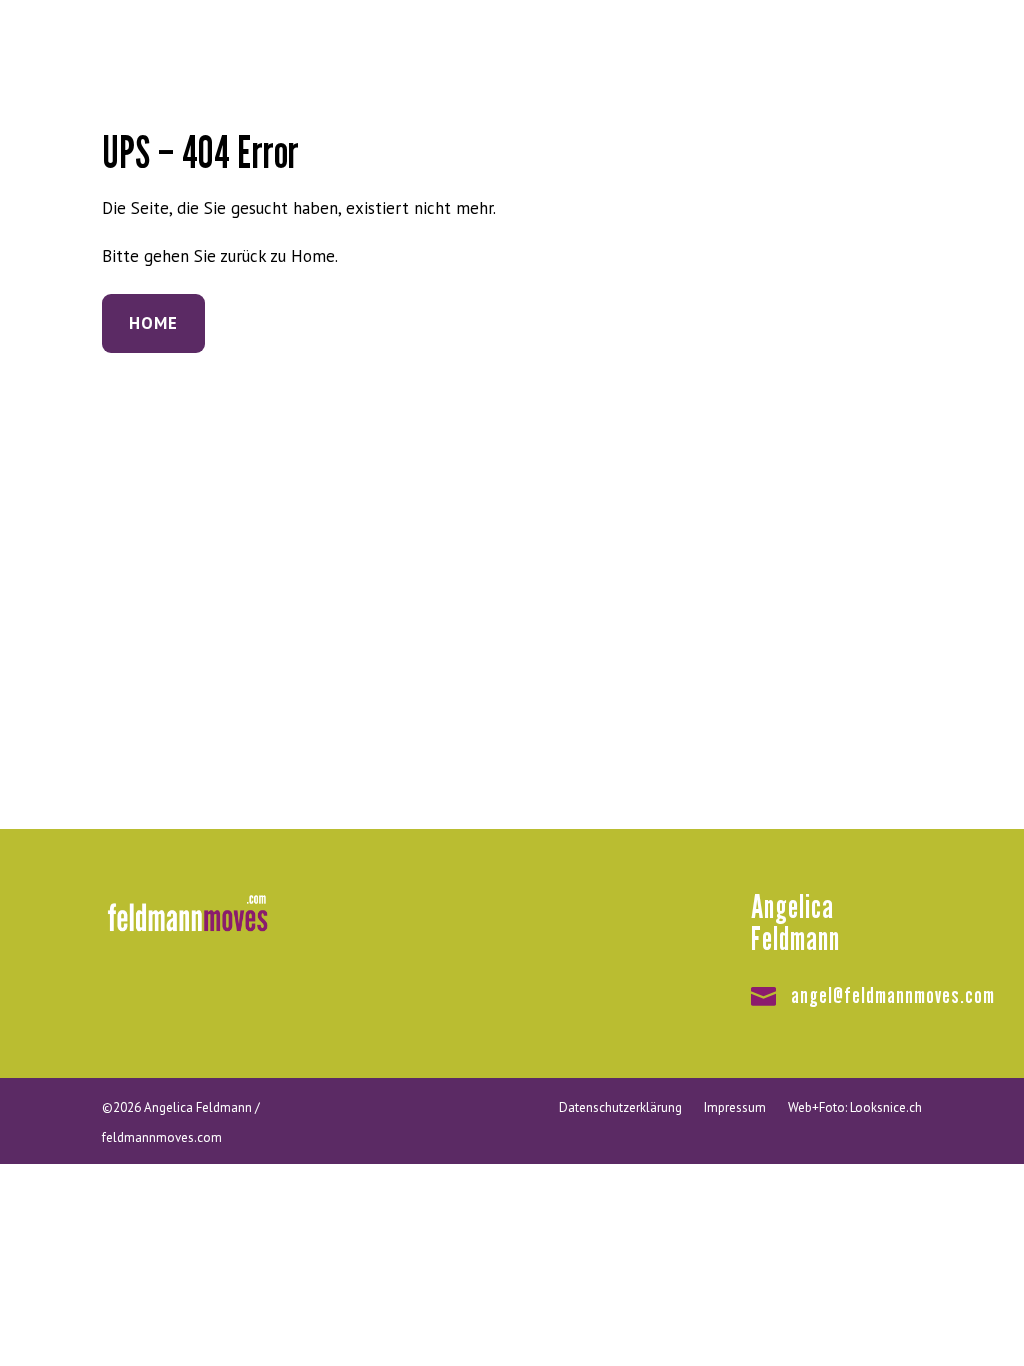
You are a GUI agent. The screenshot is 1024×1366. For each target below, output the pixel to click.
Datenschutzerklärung (620, 1107)
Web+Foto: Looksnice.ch (855, 1107)
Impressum (735, 1107)
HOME (153, 323)
